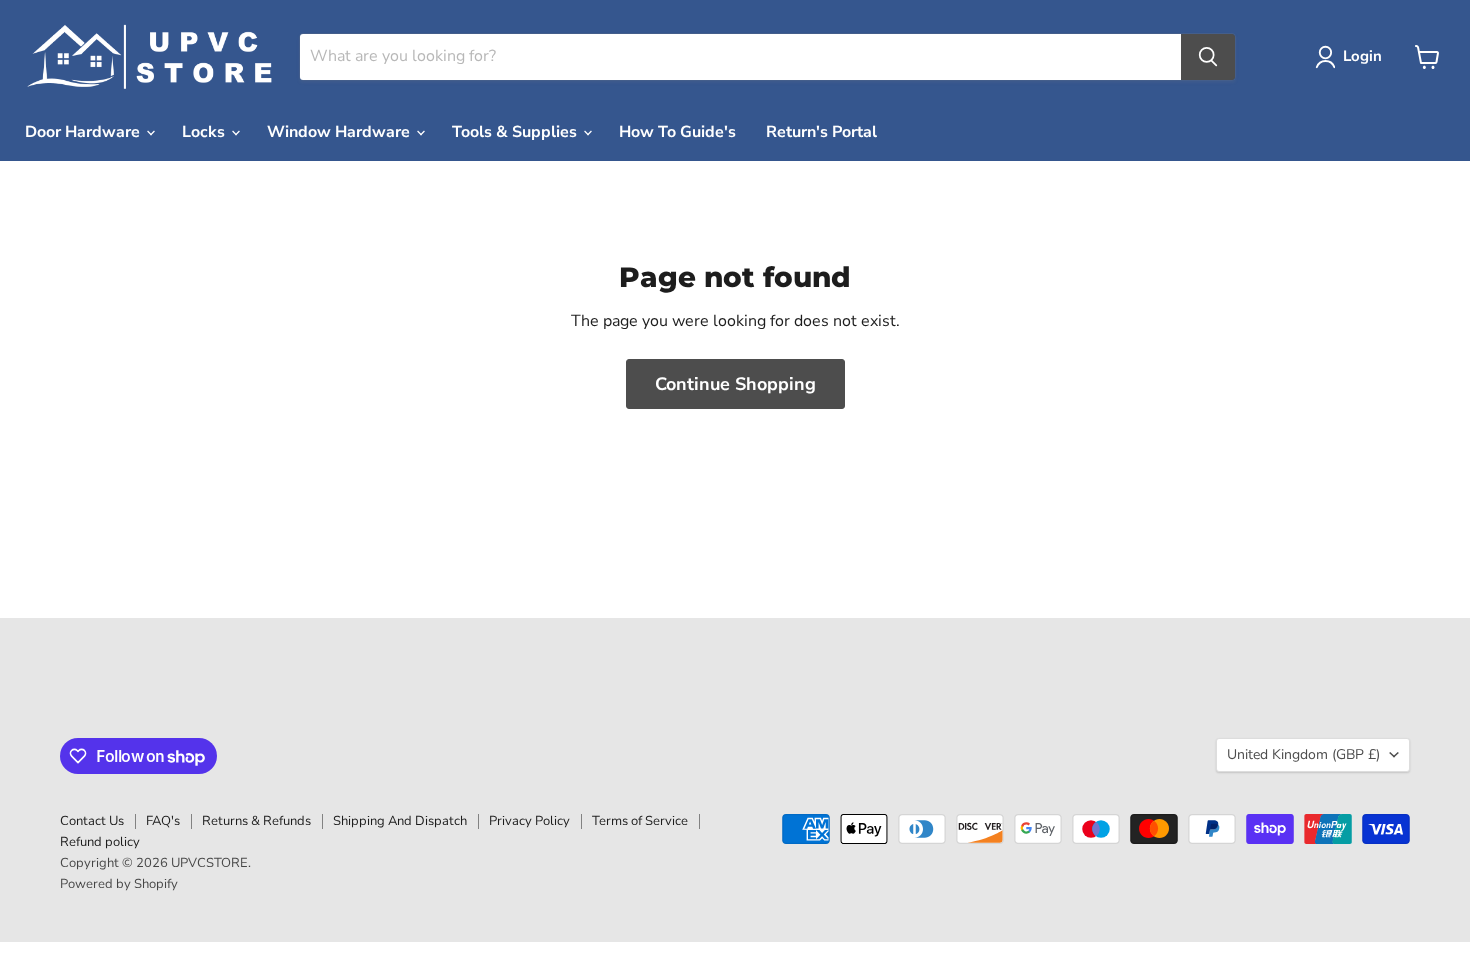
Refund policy (100, 842)
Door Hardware (84, 132)
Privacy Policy (529, 821)
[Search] (1208, 57)
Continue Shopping (735, 384)
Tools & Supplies (516, 132)
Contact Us (92, 821)
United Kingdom (1303, 754)
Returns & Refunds (256, 821)
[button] (1352, 57)
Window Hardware (340, 132)
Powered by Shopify (119, 884)
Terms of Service (640, 821)
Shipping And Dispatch (400, 821)
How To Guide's (677, 132)
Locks (205, 132)
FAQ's (163, 821)
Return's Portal (821, 132)
